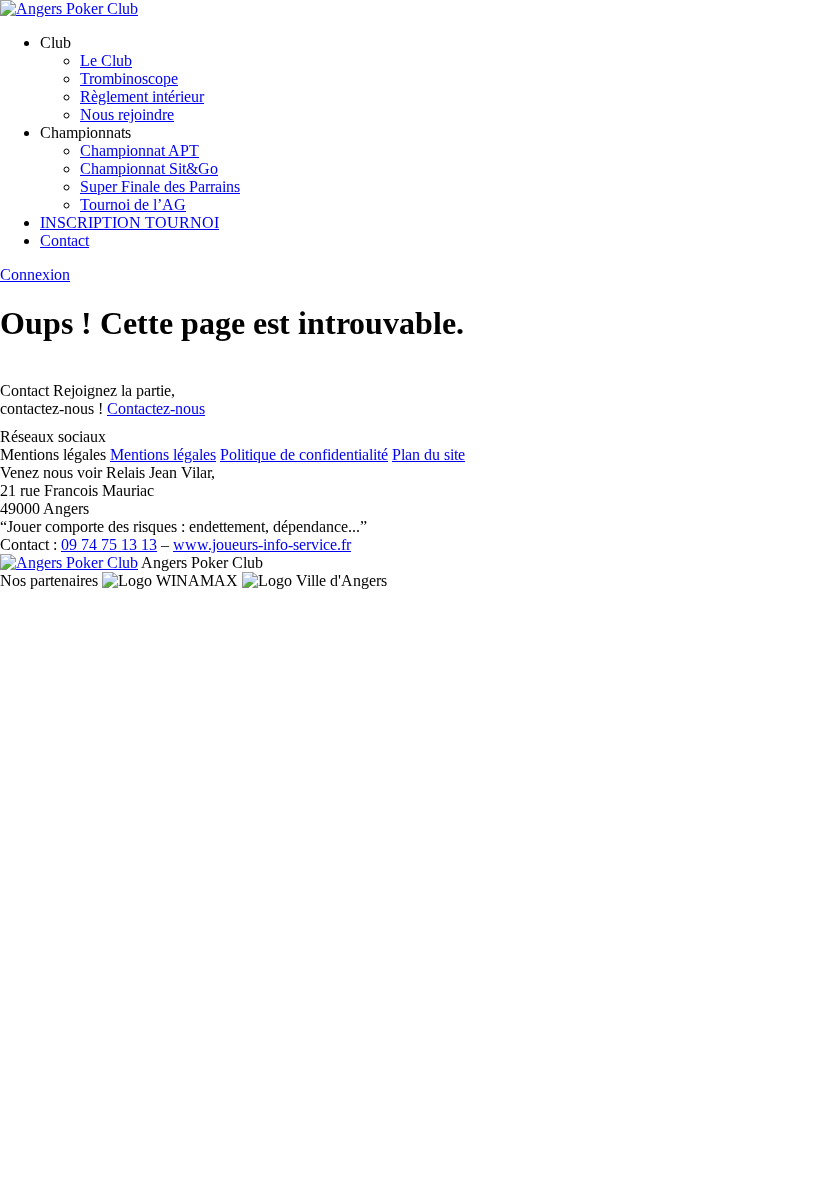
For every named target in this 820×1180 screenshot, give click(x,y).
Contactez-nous (156, 408)
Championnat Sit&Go (149, 168)
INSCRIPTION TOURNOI (129, 222)
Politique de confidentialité (304, 454)
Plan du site (428, 454)
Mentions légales (163, 454)
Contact (64, 240)
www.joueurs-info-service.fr (262, 544)
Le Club (106, 60)
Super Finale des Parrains (160, 186)
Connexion (35, 274)
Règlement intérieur (142, 96)
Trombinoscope (129, 78)
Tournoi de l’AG (133, 204)
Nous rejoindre (127, 114)
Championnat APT (139, 150)
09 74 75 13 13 (109, 544)
